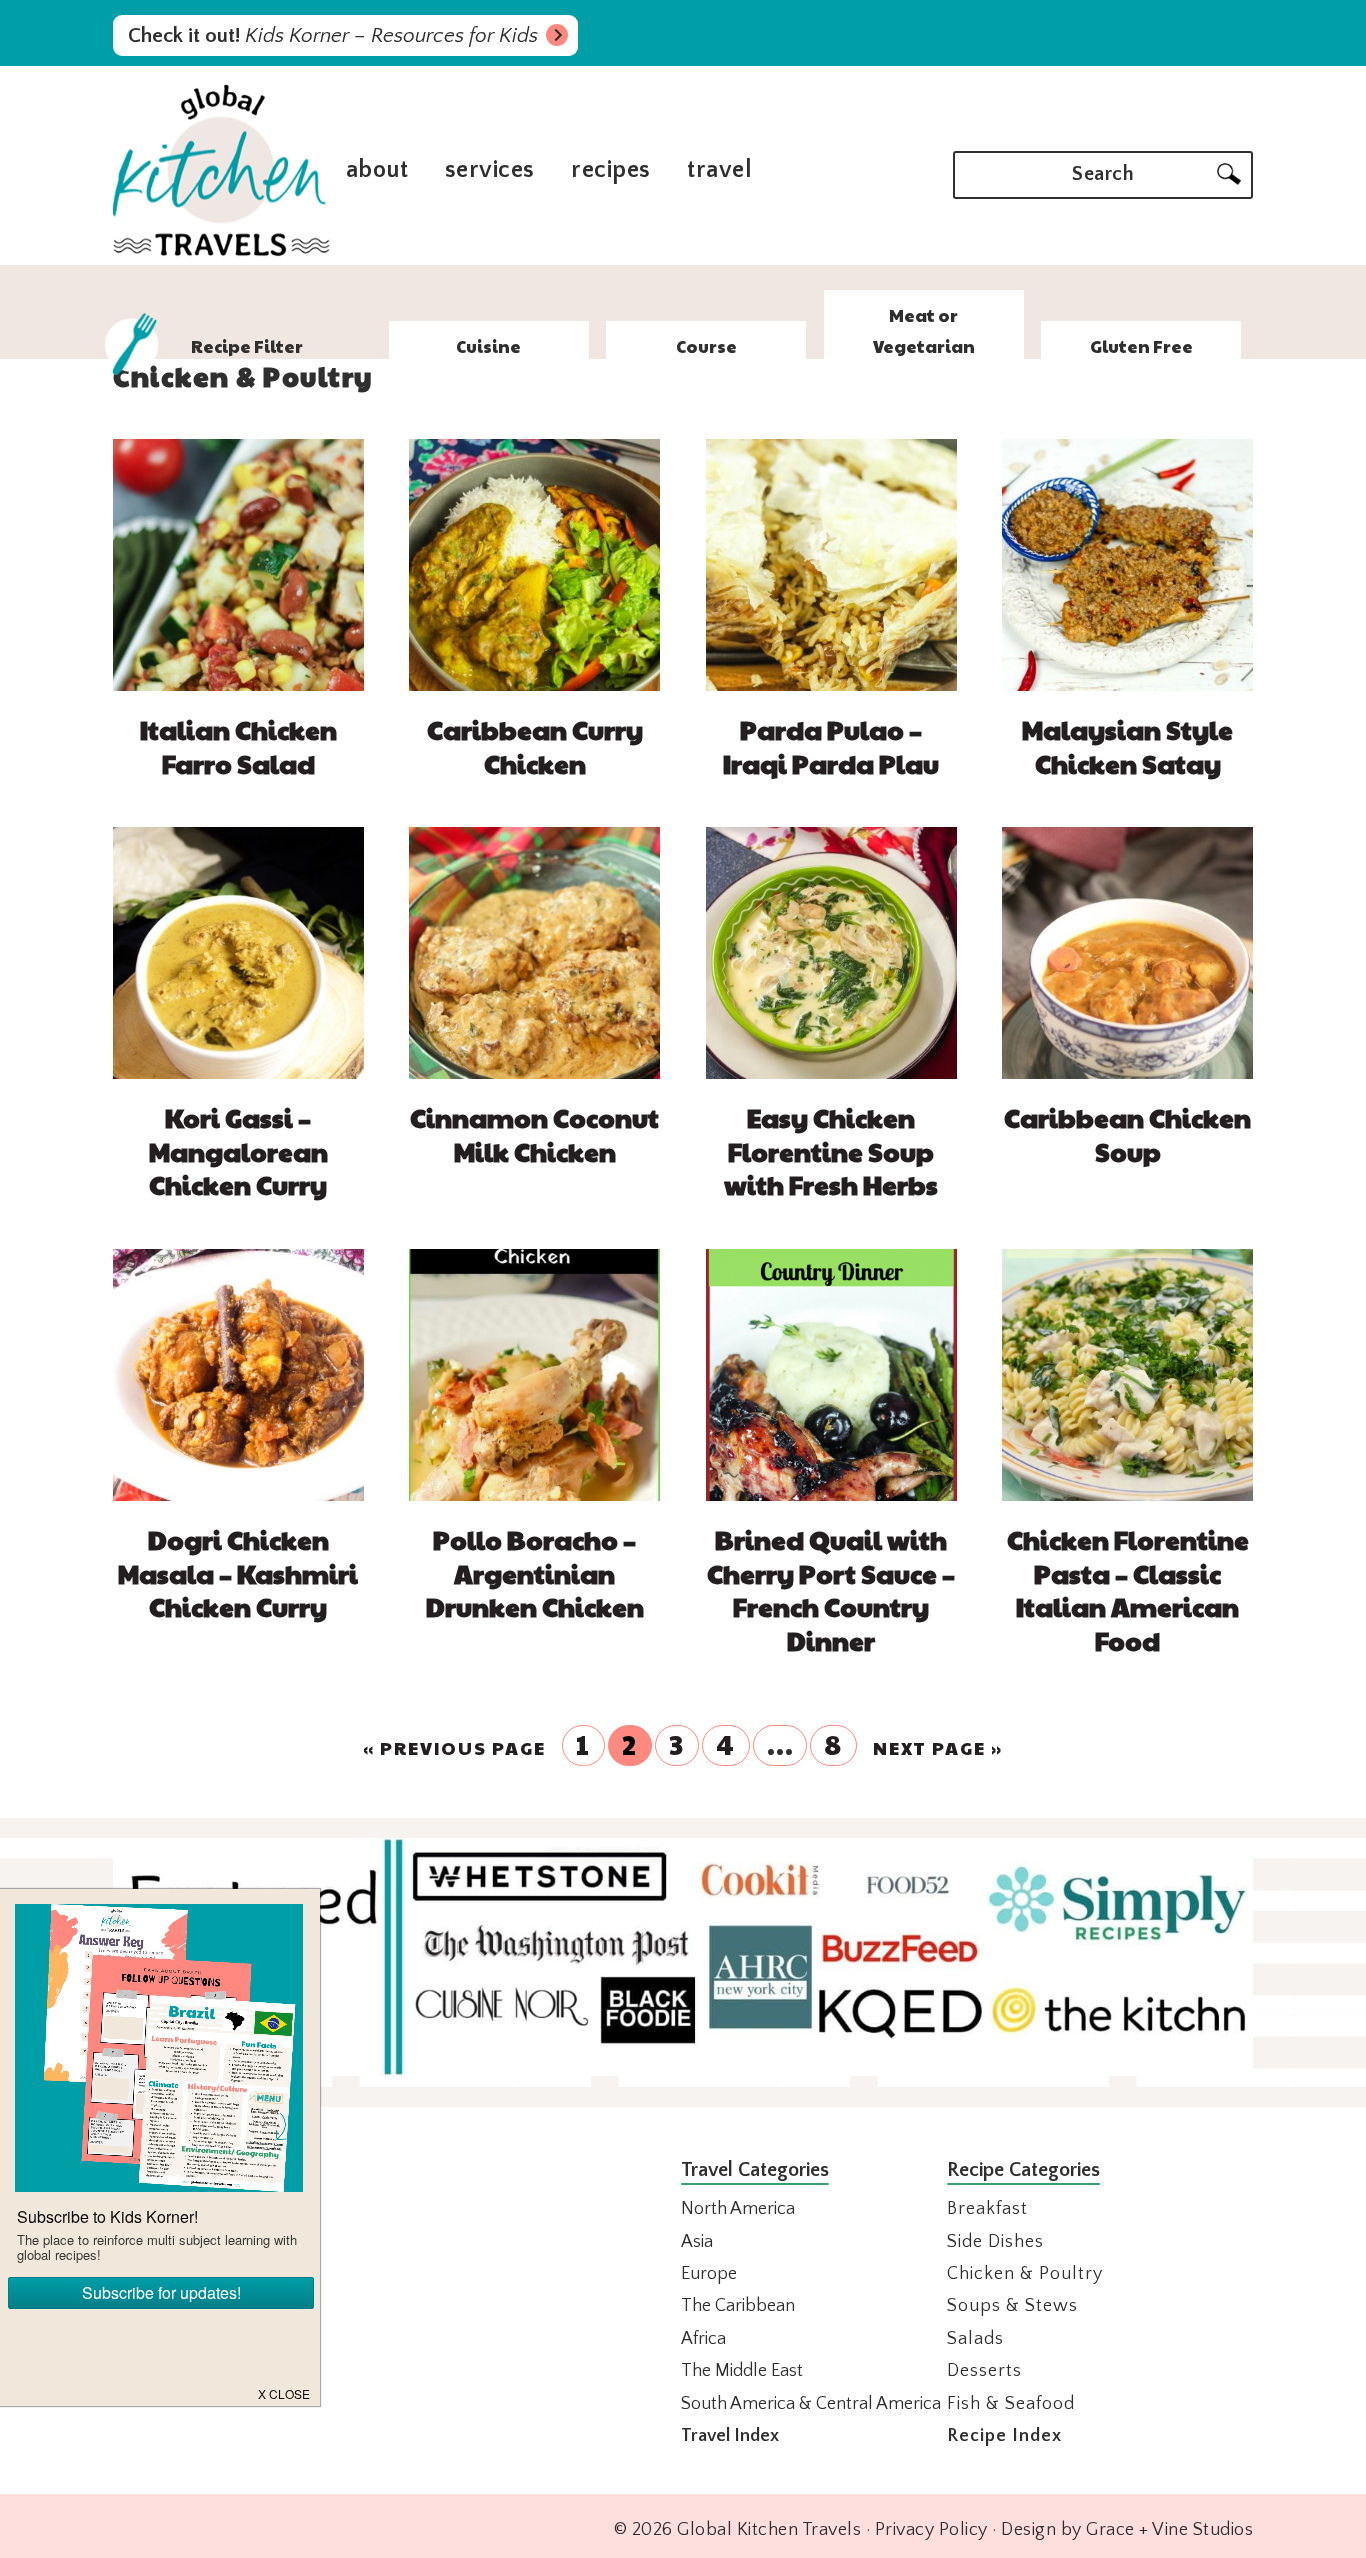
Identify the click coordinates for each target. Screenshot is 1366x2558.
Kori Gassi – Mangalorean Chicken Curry (238, 1151)
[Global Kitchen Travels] (221, 253)
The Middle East (742, 2371)
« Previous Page (454, 1748)
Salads (975, 2339)
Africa (703, 2339)
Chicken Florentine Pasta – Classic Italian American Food (1128, 1589)
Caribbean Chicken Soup (1127, 1134)
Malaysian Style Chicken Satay (1127, 746)
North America (738, 2209)
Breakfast (987, 2209)
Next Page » (938, 1748)
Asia (697, 2242)
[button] (285, 2392)
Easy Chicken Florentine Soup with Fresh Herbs (831, 1151)
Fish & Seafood (1011, 2404)
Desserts (984, 2371)
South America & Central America (811, 2404)
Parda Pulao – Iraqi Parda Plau (831, 746)
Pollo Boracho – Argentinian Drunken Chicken (535, 1573)
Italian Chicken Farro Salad (238, 746)
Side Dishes (995, 2242)
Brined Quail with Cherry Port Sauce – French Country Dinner (831, 1589)
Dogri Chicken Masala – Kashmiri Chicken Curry (238, 1573)
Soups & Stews (1012, 2306)
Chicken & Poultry (1025, 2274)
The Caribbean (738, 2306)
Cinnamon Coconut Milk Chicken (534, 1134)
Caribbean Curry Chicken (535, 746)
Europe (709, 2274)
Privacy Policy (931, 2530)
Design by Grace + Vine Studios (1127, 2530)
